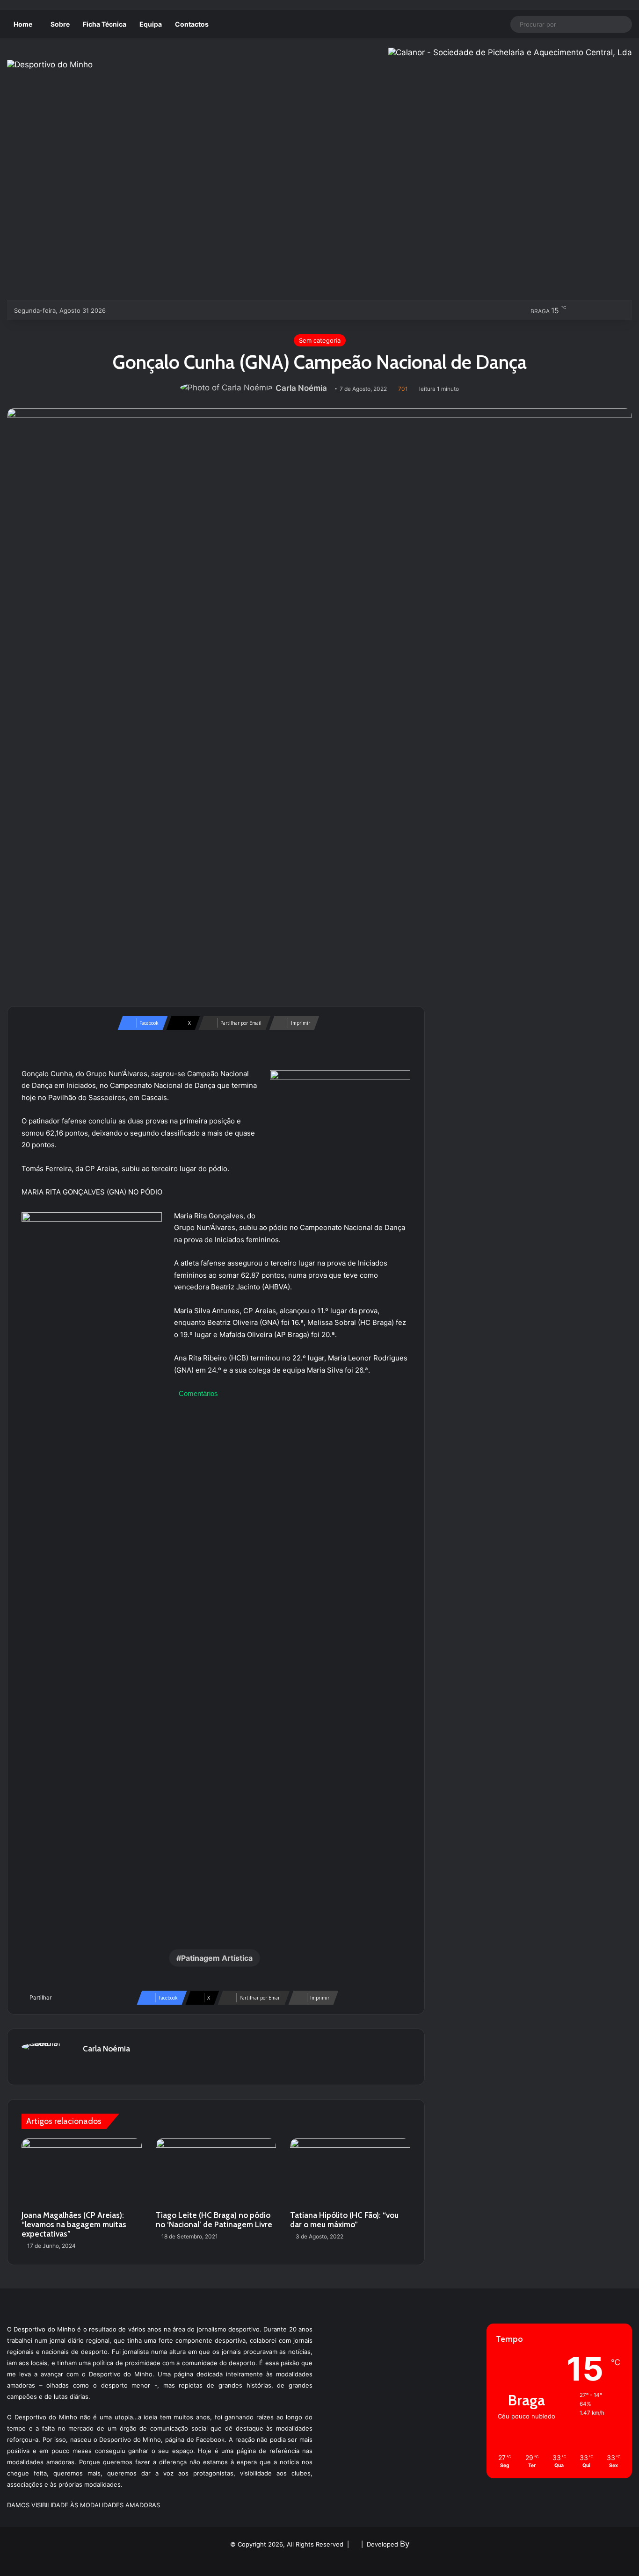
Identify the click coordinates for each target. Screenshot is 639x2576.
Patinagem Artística (217, 1958)
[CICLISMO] (151, 310)
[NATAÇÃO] (198, 310)
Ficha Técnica (105, 24)
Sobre (60, 24)
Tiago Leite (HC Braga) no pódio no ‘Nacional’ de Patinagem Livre (214, 2220)
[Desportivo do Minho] (50, 65)
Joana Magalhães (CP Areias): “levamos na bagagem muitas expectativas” (74, 2224)
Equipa (151, 24)
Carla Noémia (301, 388)
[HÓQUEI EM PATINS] (213, 310)
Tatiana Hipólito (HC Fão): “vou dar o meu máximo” (344, 2220)
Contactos (192, 24)
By (405, 2544)
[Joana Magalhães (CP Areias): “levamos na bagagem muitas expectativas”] (82, 2172)
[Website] (88, 2065)
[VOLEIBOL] (182, 310)
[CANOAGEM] (120, 310)
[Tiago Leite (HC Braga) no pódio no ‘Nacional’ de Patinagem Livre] (216, 2172)
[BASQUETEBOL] (136, 310)
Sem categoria (320, 340)
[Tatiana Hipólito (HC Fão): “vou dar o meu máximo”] (350, 2172)
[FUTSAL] (167, 310)
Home (23, 24)
